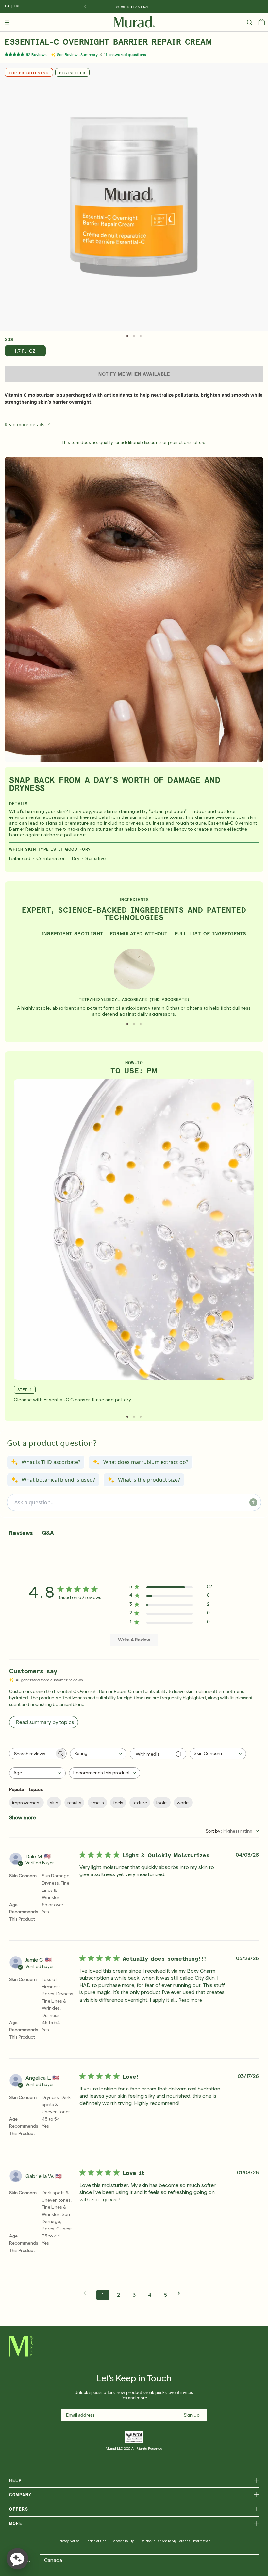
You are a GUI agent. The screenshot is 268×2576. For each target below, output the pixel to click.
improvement (26, 1803)
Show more (23, 1817)
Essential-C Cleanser (67, 1400)
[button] (262, 24)
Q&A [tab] (48, 1533)
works (183, 1803)
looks (162, 1803)
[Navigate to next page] (181, 2293)
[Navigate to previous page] (87, 2293)
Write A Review (134, 1640)
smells (97, 1803)
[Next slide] (183, 7)
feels (118, 1803)
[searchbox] (32, 1753)
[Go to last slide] (85, 7)
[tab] (127, 336)
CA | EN (12, 6)
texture (140, 1803)
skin (54, 1803)
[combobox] (98, 1754)
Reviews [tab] (21, 1533)
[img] (134, 22)
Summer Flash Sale (134, 7)
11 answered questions (125, 55)
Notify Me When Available (134, 374)
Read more (190, 2000)
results (74, 1803)
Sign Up (192, 2415)
